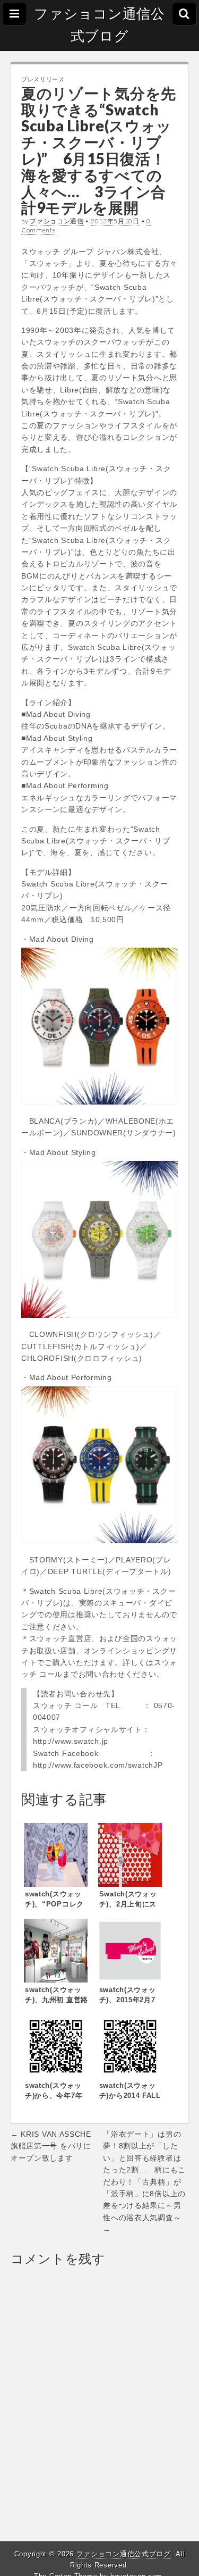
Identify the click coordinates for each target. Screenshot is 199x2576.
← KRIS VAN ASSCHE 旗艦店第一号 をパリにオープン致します (51, 2146)
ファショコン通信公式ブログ (99, 25)
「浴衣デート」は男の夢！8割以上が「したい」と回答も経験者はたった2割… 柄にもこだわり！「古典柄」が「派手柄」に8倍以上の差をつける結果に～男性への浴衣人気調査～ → (144, 2182)
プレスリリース (43, 79)
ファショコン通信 (57, 221)
